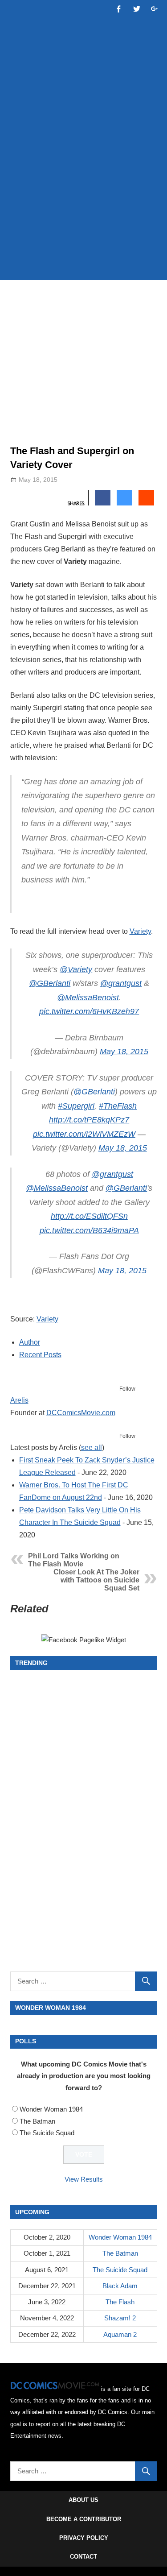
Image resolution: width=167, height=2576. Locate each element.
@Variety (76, 969)
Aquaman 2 (120, 2334)
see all (92, 1447)
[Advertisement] (83, 183)
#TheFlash (118, 1106)
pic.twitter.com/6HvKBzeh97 (89, 1011)
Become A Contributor (84, 2519)
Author (30, 1342)
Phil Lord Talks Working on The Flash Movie (74, 1560)
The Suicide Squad (47, 2133)
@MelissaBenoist (88, 998)
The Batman (37, 2121)
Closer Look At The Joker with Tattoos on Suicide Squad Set (96, 1580)
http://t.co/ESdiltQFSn (89, 1216)
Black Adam (120, 2286)
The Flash (120, 2302)
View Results (84, 2179)
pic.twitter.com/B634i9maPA (89, 1230)
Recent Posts (40, 1355)
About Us (83, 2500)
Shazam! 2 (120, 2318)
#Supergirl (76, 1106)
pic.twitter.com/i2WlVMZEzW (84, 1134)
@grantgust (121, 983)
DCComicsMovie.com (81, 1413)
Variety (140, 931)
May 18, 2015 (124, 1052)
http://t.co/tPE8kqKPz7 (89, 1120)
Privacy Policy (84, 2538)
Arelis (19, 1400)
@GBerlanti (50, 983)
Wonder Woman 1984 (51, 2109)
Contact (83, 2557)
